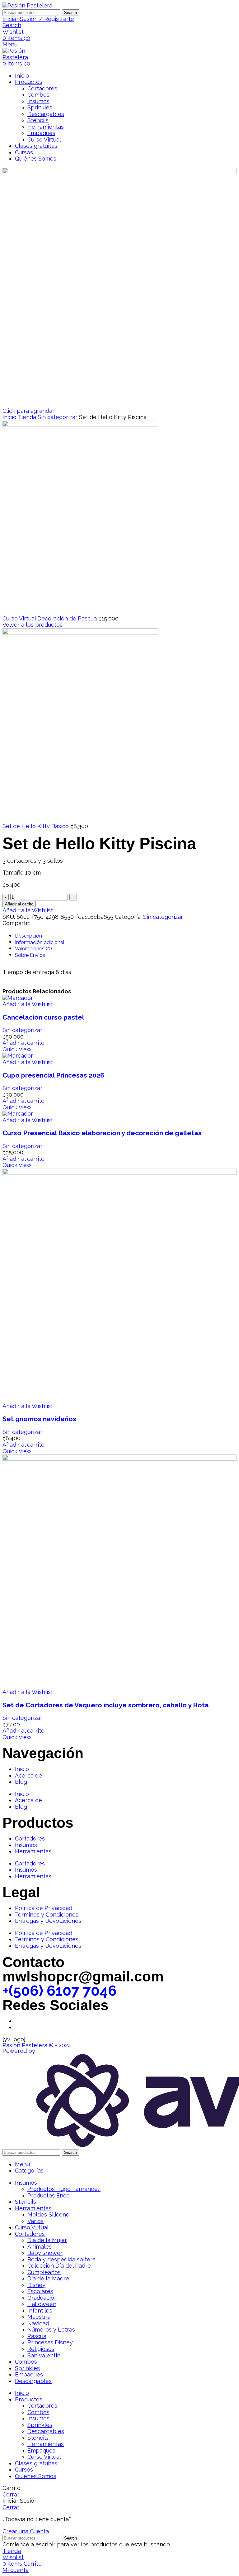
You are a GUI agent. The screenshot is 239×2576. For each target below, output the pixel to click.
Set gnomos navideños (39, 1419)
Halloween (42, 2304)
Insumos (38, 101)
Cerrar (11, 2494)
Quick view (17, 1049)
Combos (38, 95)
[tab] (121, 936)
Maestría (39, 2317)
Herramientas (46, 127)
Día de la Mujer (47, 2240)
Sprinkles (40, 107)
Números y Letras (51, 2330)
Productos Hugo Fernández (64, 2189)
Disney (36, 2285)
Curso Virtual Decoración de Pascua (50, 618)
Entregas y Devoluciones (48, 1921)
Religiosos (41, 2349)
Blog (21, 1782)
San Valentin (44, 2355)
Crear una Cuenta (26, 2531)
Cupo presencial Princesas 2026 (53, 1075)
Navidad (38, 2323)
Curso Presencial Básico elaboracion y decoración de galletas (102, 1133)
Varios (35, 2221)
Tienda (28, 417)
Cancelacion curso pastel (43, 1017)
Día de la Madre (48, 2278)
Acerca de (28, 1775)
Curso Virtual (44, 140)
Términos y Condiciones (47, 1915)
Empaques (41, 133)
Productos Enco (49, 2195)
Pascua (37, 2336)
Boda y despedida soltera (61, 2259)
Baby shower (45, 2253)
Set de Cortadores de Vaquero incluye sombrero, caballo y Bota (106, 1705)
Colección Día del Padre (59, 2266)
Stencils (38, 120)
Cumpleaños (44, 2272)
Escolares (40, 2291)
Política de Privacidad (44, 1908)
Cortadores (42, 88)
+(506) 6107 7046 (60, 1991)
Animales (40, 2247)
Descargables (46, 114)
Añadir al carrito (19, 904)
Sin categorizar (58, 417)
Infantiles (40, 2311)
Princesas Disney (50, 2342)
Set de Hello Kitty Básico (36, 826)
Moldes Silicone (48, 2214)
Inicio (10, 417)
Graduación (42, 2298)
